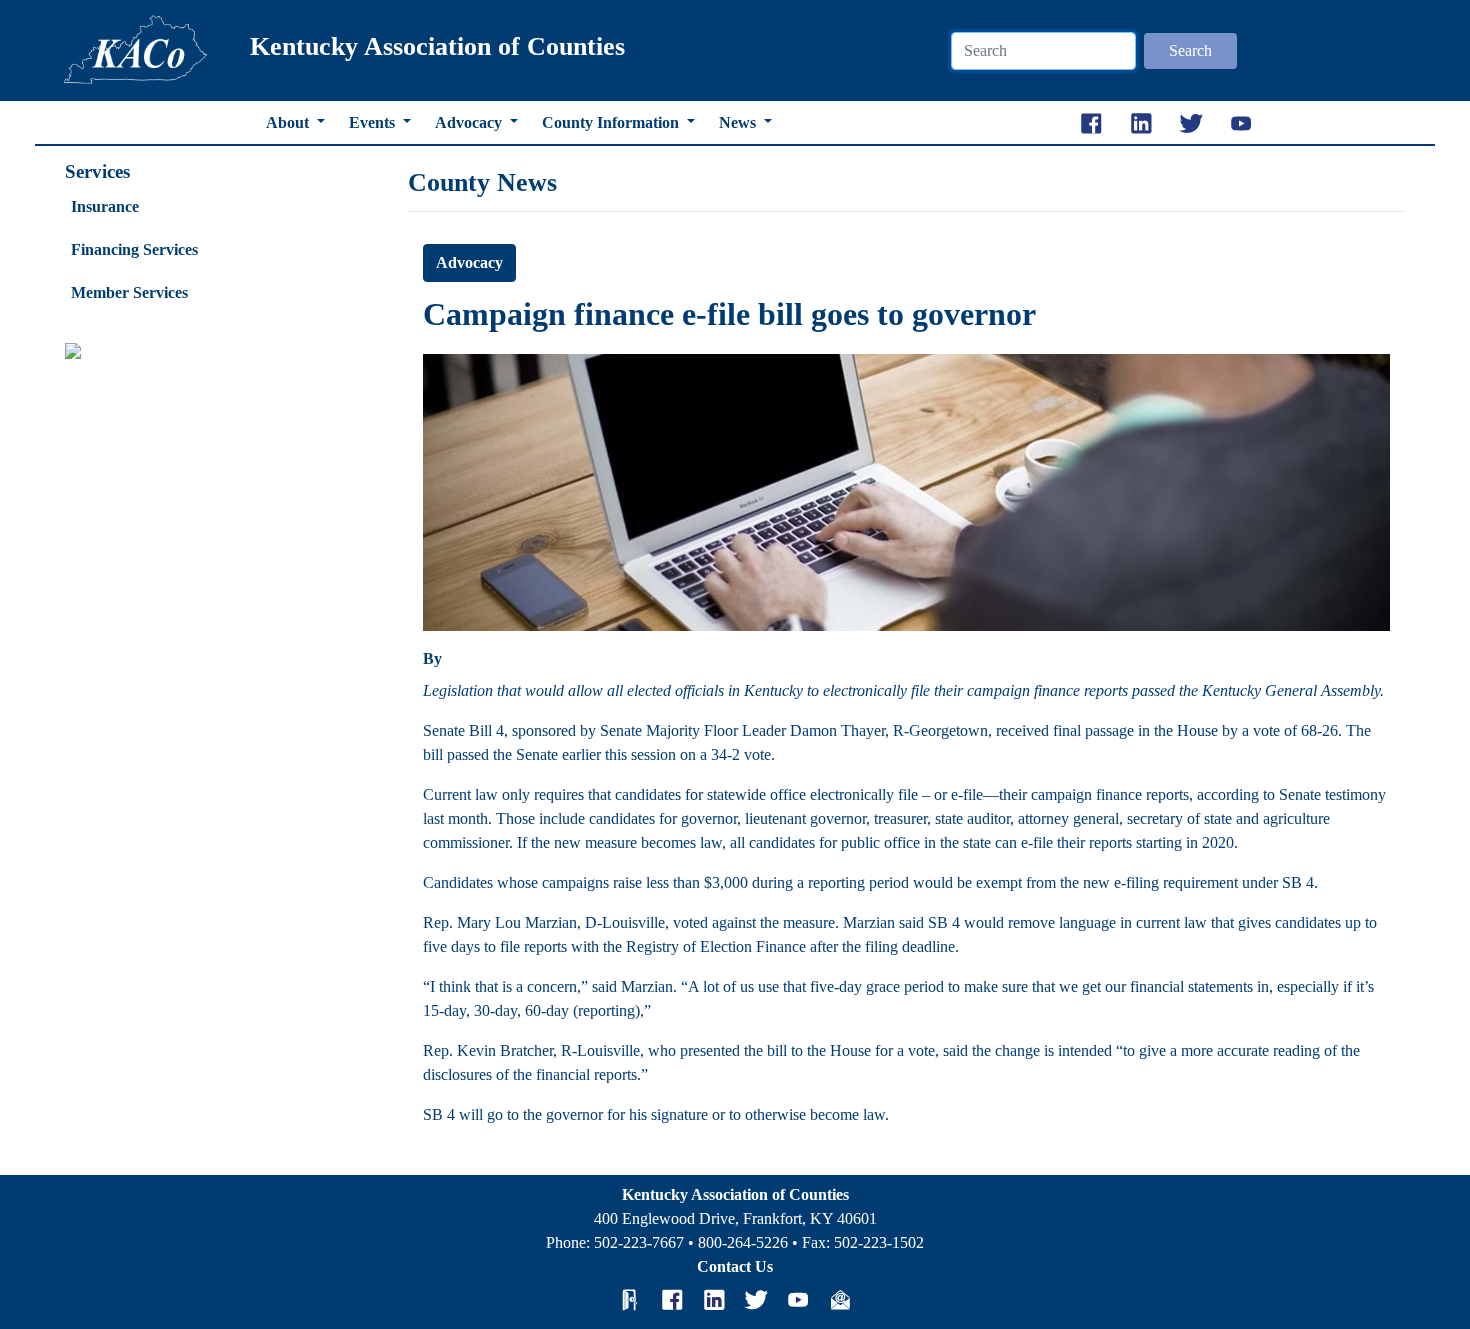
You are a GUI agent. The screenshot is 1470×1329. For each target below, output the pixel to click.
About (289, 122)
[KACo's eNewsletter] (840, 1300)
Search (1190, 50)
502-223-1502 (879, 1242)
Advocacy (470, 122)
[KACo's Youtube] (798, 1300)
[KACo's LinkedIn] (714, 1300)
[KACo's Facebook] (672, 1300)
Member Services (129, 292)
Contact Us (735, 1266)
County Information (612, 122)
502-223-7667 (639, 1242)
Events (374, 122)
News (739, 122)
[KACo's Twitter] (756, 1300)
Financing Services (134, 249)
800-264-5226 (743, 1242)
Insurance (105, 206)
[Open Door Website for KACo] (630, 1300)
